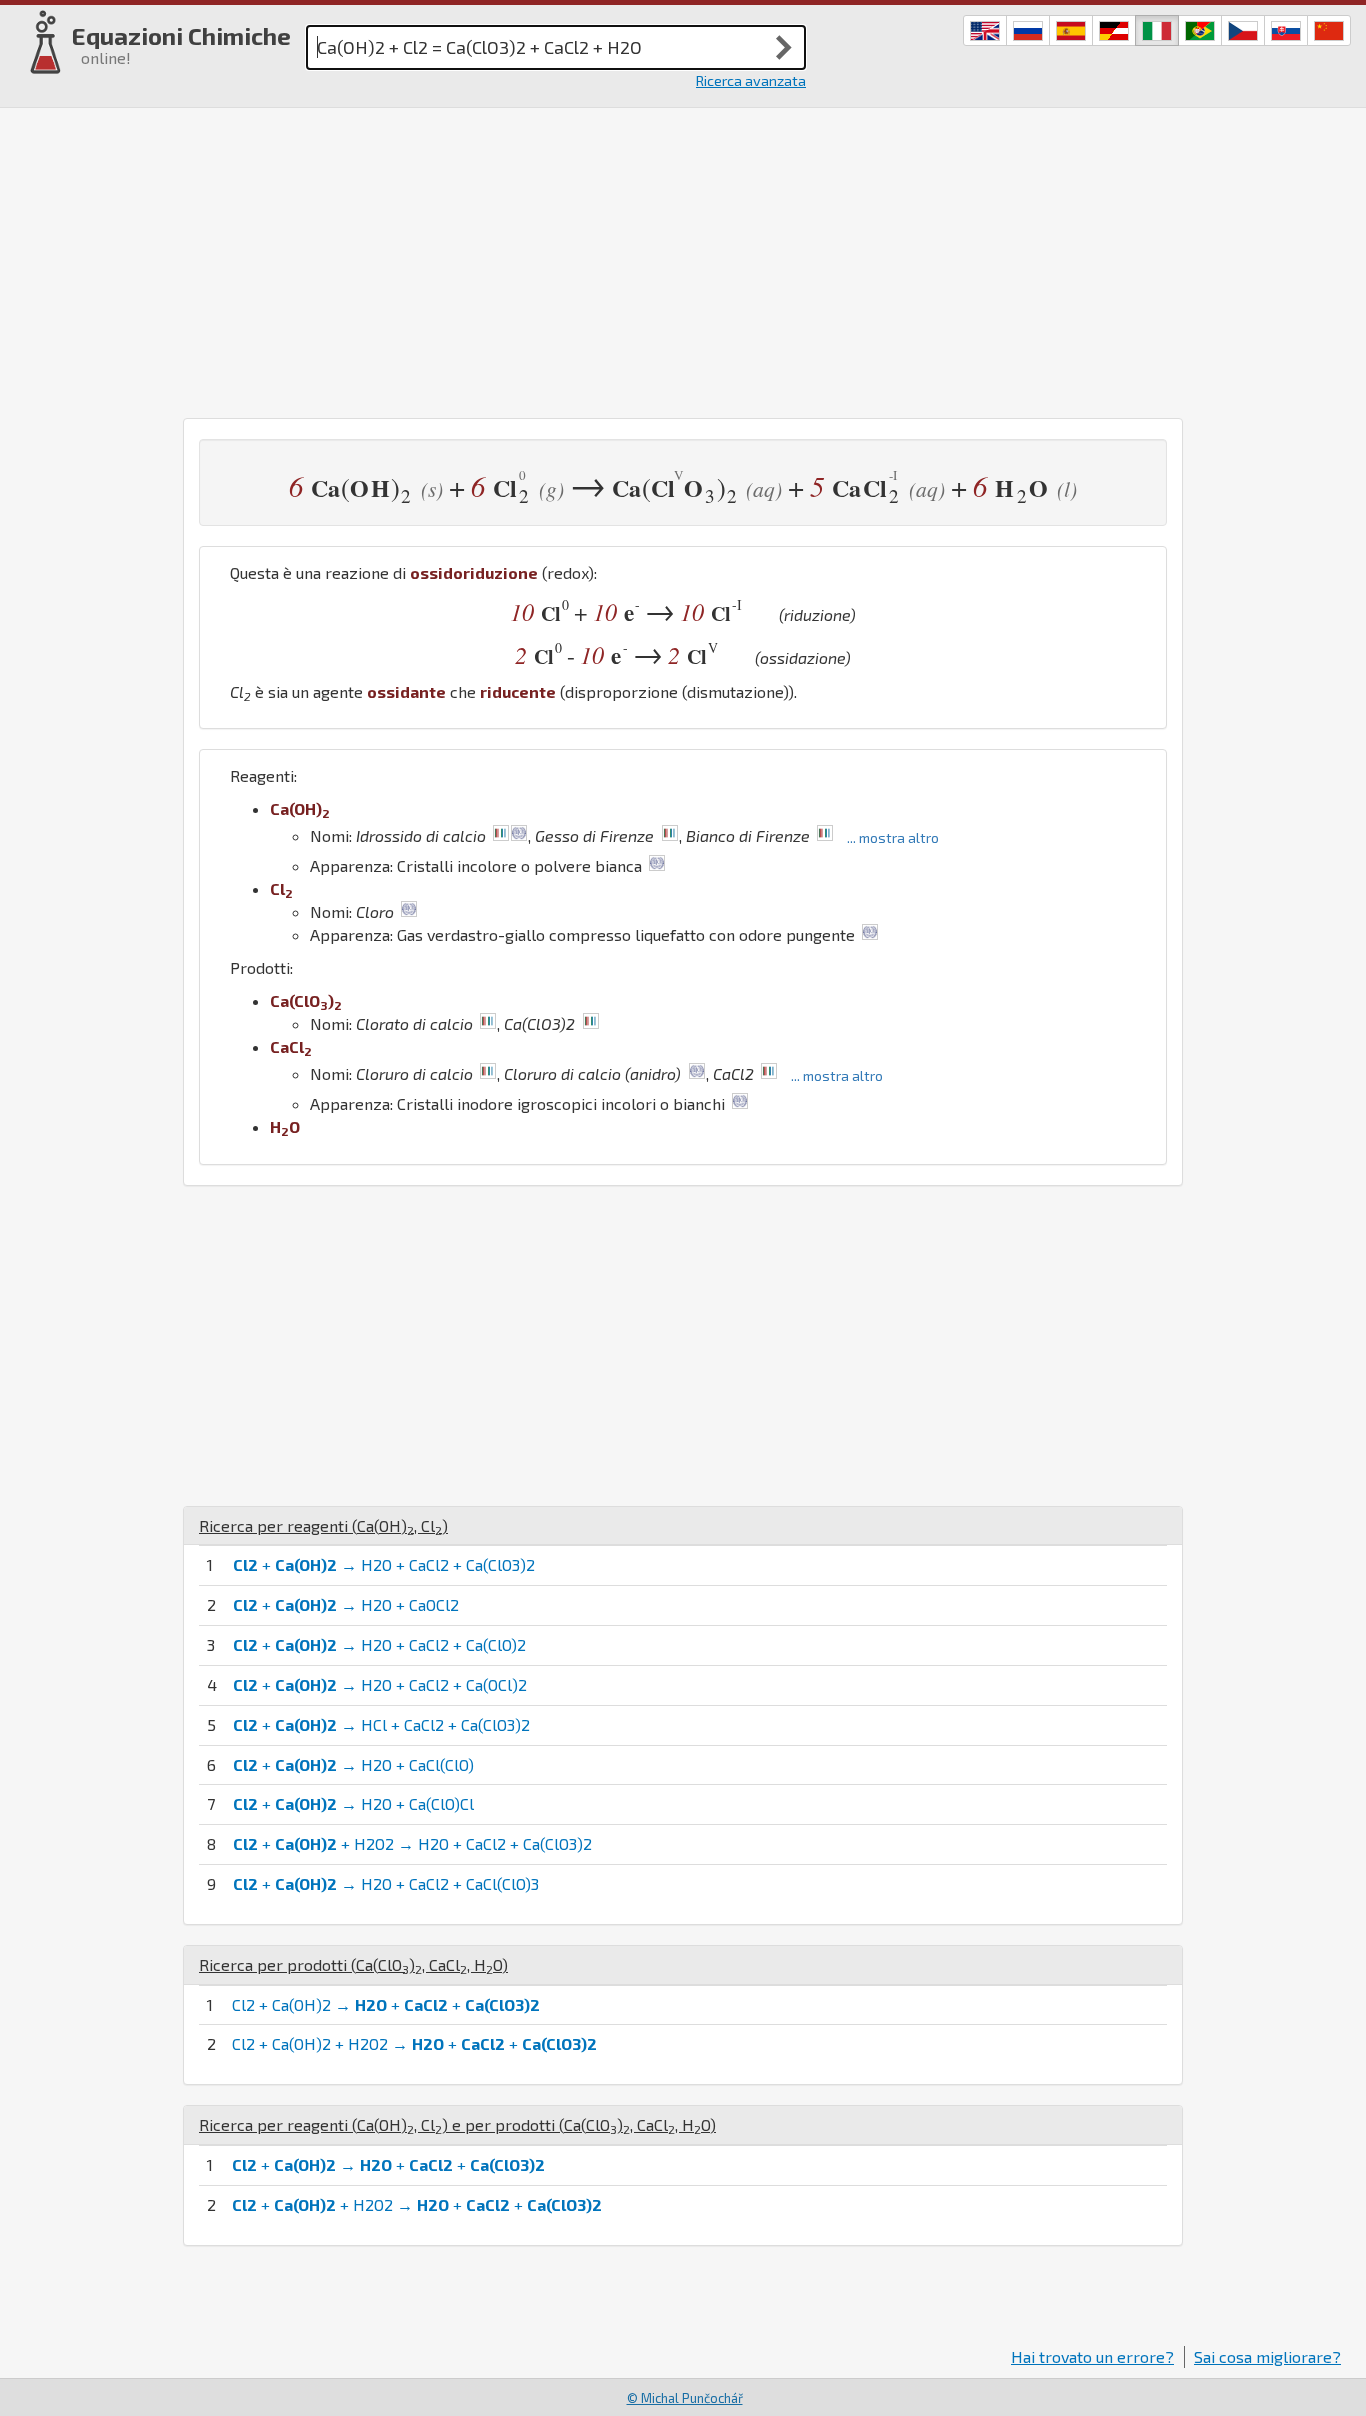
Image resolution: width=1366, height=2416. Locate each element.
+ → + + (388, 2164)
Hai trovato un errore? (1092, 2356)
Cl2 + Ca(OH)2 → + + (386, 2004)
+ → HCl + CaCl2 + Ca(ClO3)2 (381, 1724)
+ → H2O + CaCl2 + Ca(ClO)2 (379, 1644)
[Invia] (784, 47)
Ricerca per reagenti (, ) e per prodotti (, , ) (457, 2124)
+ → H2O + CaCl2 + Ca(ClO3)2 (384, 1564)
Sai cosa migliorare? (1267, 2356)
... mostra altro (893, 837)
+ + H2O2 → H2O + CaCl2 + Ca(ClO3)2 (412, 1843)
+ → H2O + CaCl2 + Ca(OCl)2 (380, 1684)
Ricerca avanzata (751, 80)
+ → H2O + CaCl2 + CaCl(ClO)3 (386, 1883)
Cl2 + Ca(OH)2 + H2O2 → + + (414, 2043)
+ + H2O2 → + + (417, 2204)
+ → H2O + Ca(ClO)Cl (353, 1803)
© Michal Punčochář (685, 2398)
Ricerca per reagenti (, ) (323, 1525)
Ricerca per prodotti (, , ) (353, 1964)
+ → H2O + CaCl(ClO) (353, 1764)
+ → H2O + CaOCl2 (346, 1604)
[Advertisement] (683, 258)
